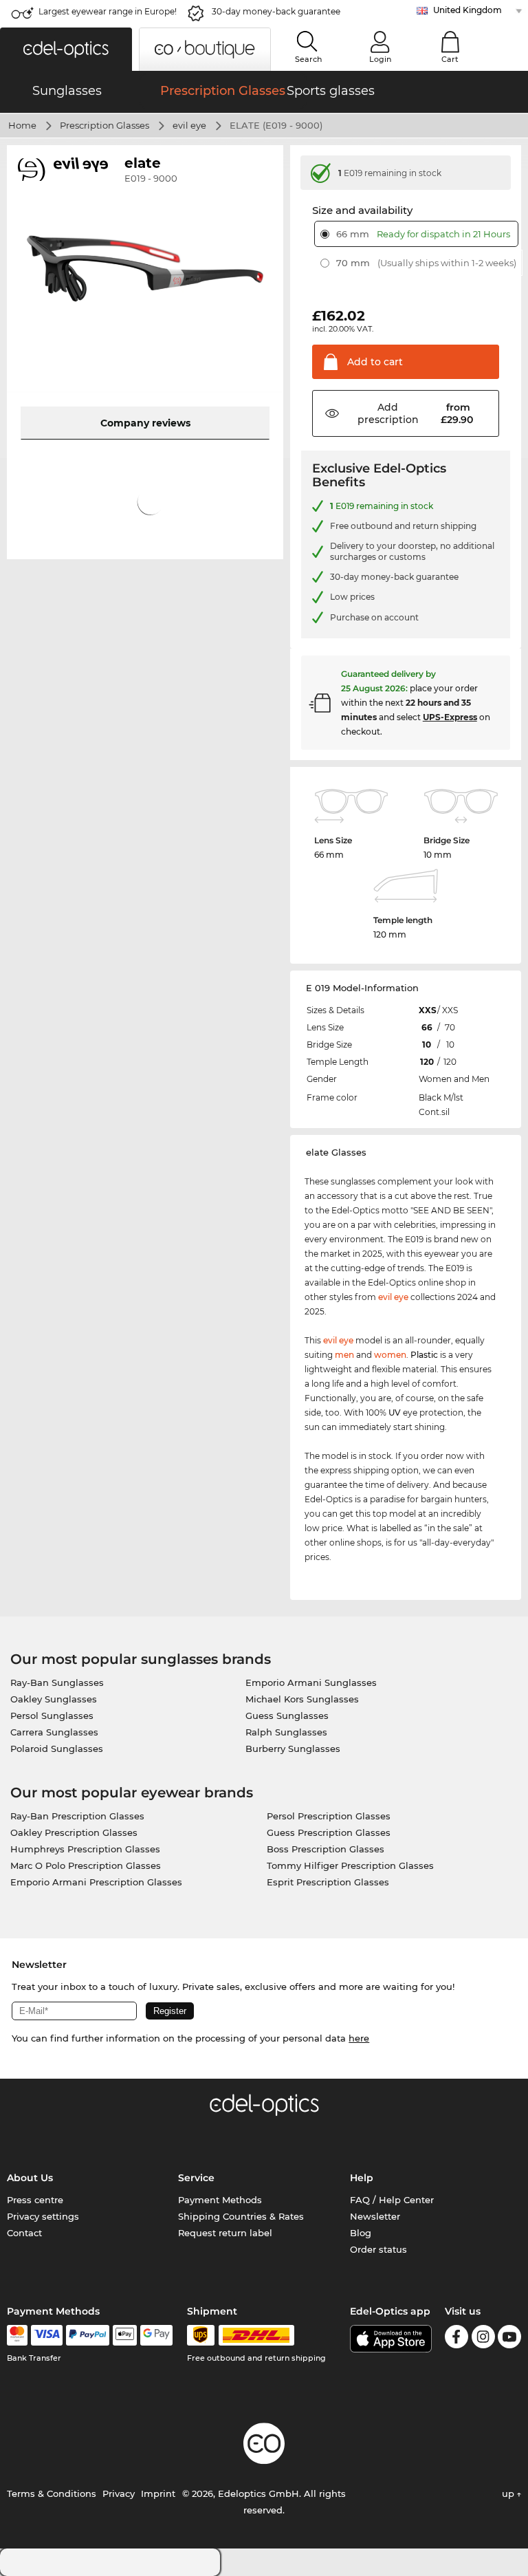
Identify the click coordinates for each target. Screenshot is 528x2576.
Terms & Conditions (52, 2493)
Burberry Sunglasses (293, 1749)
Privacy (119, 2493)
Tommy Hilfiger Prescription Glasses (350, 1865)
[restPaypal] (88, 2335)
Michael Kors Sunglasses (302, 1699)
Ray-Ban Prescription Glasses (77, 1816)
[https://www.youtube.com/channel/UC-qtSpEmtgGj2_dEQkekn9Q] (509, 2339)
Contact (24, 2233)
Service (196, 2178)
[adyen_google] (156, 2335)
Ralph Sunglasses (286, 1732)
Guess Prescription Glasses (329, 1832)
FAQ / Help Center (392, 2200)
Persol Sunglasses (52, 1715)
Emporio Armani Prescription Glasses (96, 1882)
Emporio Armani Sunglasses (311, 1682)
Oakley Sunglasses (54, 1699)
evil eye (189, 125)
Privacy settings (43, 2216)
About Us (30, 2178)
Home (22, 125)
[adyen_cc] (17, 2335)
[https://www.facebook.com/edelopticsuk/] (456, 2339)
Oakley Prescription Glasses (74, 1832)
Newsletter (375, 2216)
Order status (378, 2249)
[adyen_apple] (125, 2335)
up (509, 2493)
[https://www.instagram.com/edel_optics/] (483, 2339)
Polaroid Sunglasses (57, 1749)
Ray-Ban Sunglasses (57, 1682)
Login (380, 59)
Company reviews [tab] (145, 423)
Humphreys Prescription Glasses (85, 1849)
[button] (66, 49)
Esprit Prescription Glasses (328, 1882)
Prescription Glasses (104, 125)
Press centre (35, 2200)
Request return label (225, 2233)
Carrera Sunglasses (54, 1732)
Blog (361, 2233)
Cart (450, 59)
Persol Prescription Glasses (329, 1816)
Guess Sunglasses (287, 1715)
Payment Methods (220, 2200)
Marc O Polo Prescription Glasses (86, 1865)
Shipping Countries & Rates (241, 2216)
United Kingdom (467, 10)
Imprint (158, 2493)
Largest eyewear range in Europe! (108, 11)
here (359, 2038)
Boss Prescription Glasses (326, 1849)
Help (362, 2178)
